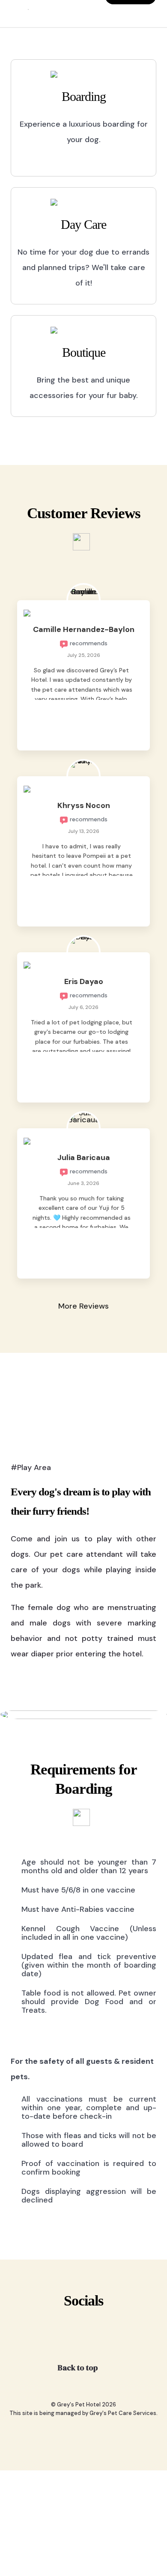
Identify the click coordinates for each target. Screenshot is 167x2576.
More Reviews (83, 1306)
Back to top (79, 2368)
